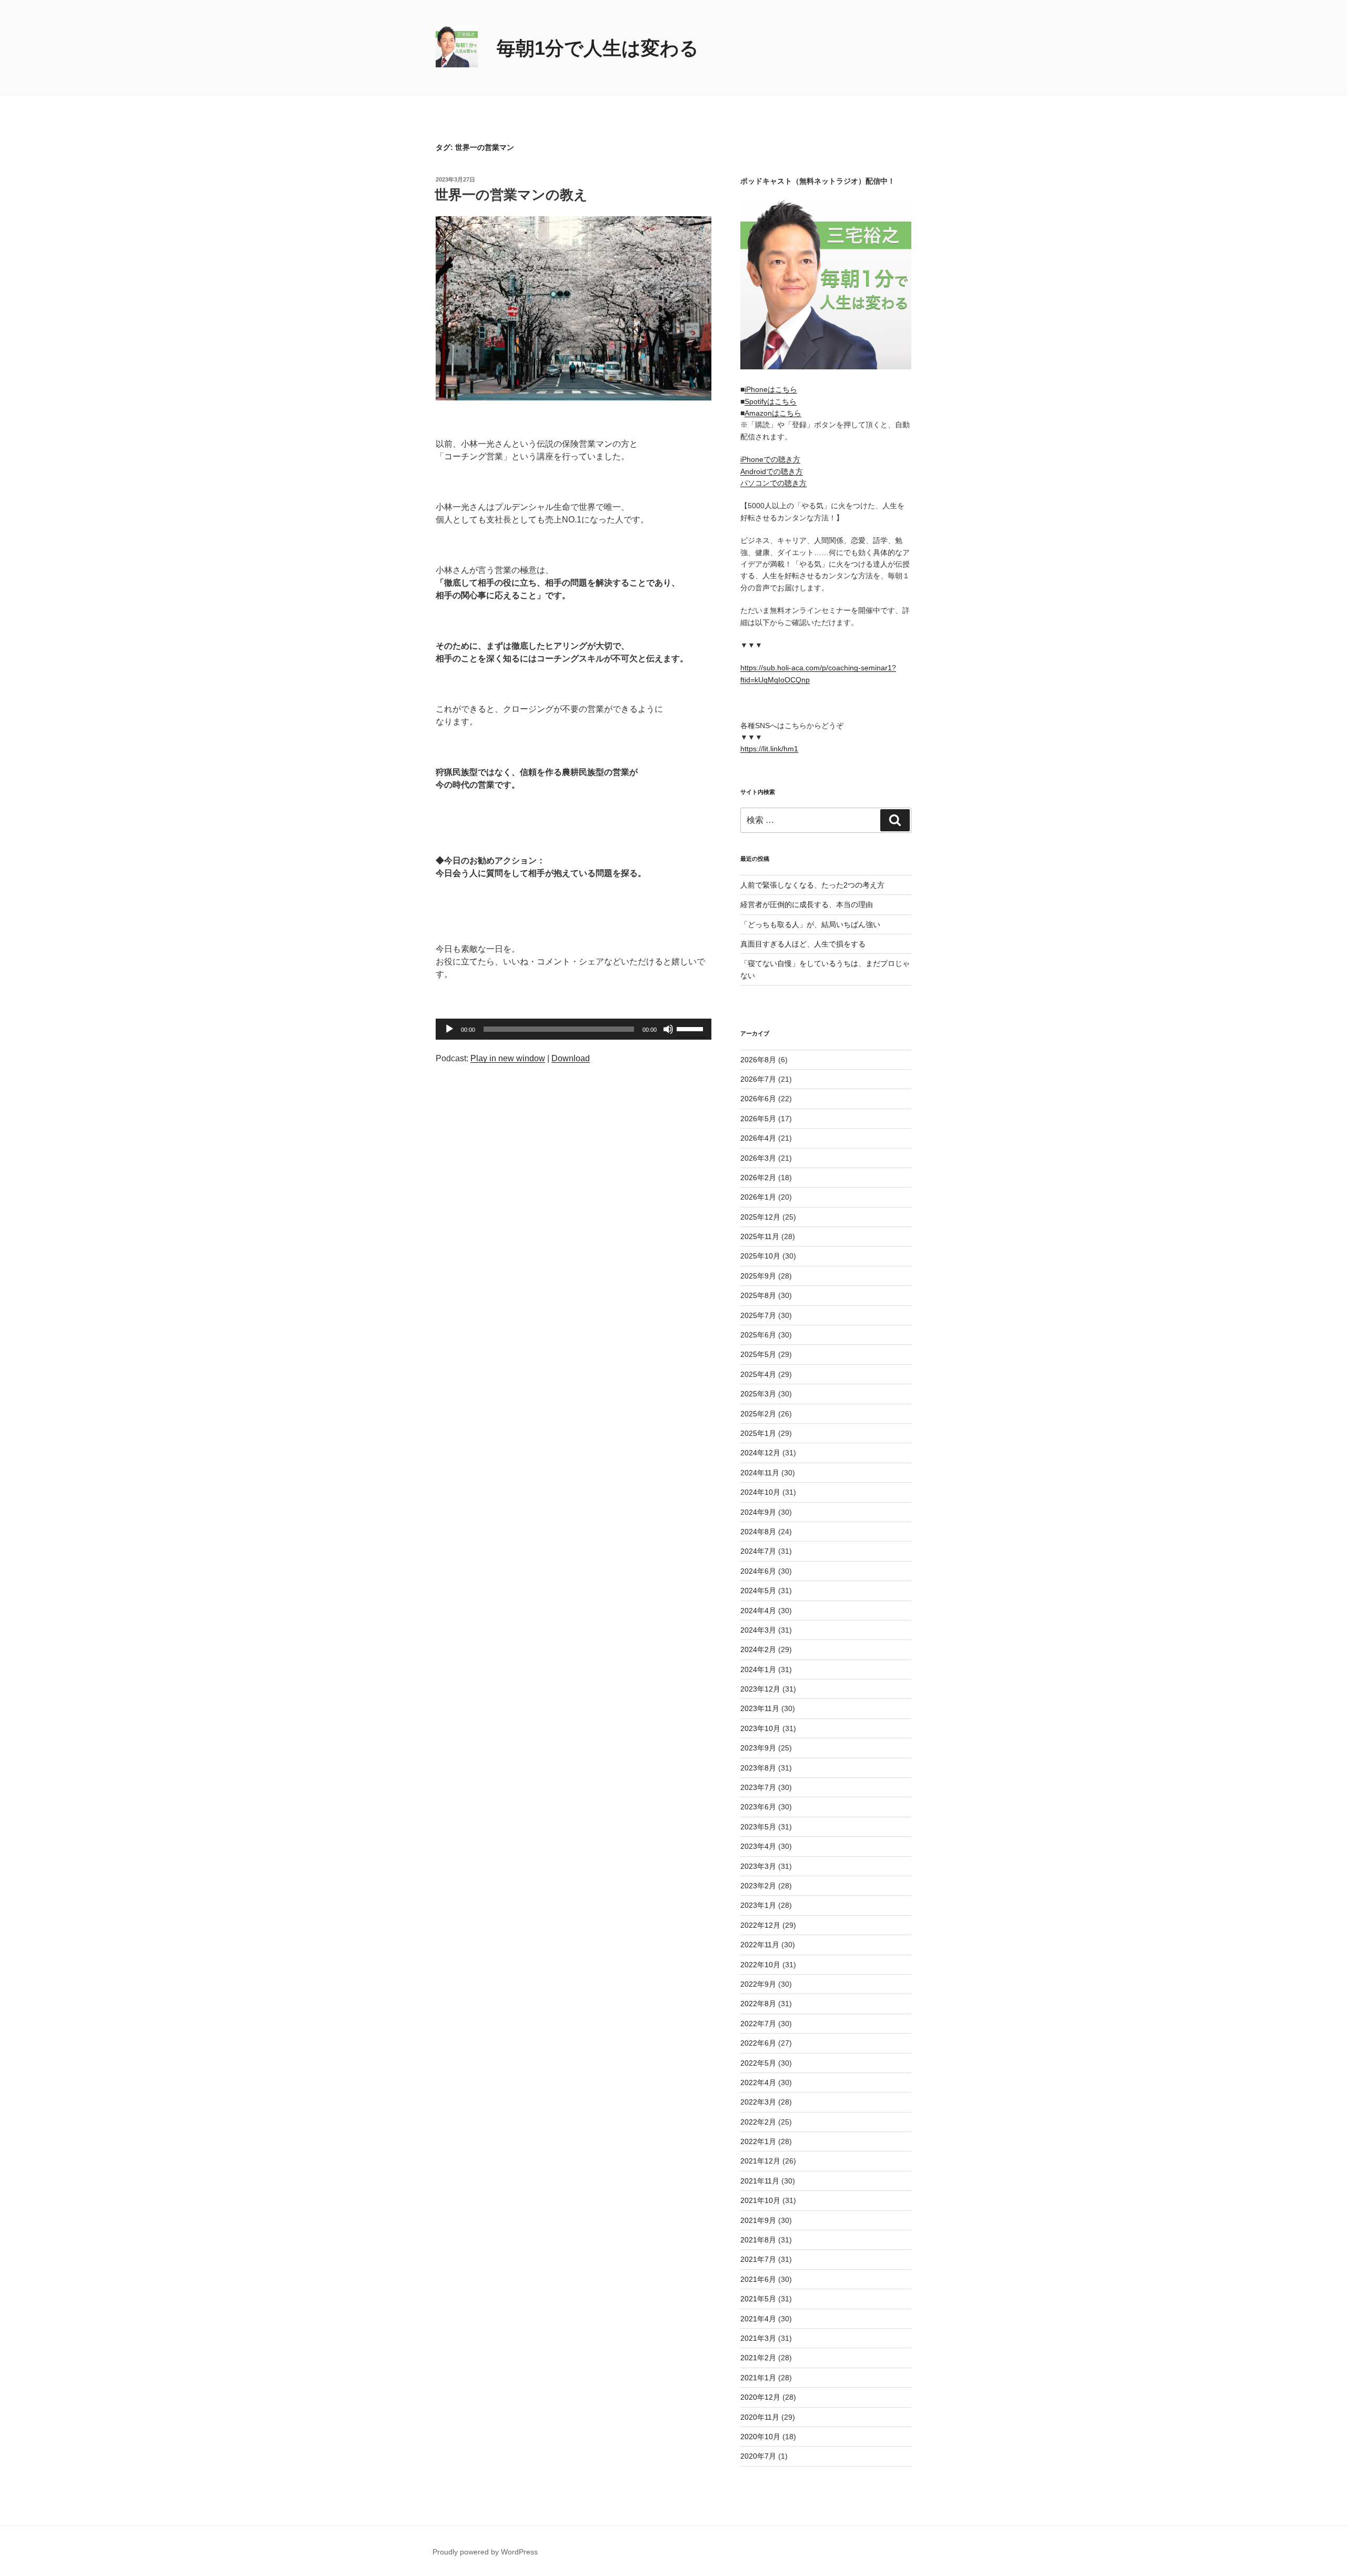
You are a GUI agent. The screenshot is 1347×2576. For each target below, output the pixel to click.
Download (571, 1058)
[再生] (449, 1029)
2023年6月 (758, 1807)
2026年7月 (758, 1079)
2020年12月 (760, 2397)
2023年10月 (760, 1728)
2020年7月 (758, 2456)
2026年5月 (758, 1119)
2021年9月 (758, 2220)
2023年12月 (760, 1689)
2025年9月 (758, 1276)
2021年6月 (758, 2279)
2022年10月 (760, 1965)
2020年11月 (760, 2417)
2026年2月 (758, 1178)
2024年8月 (758, 1532)
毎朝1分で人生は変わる (598, 48)
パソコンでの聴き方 (773, 483)
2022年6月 (758, 2043)
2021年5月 (758, 2299)
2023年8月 (758, 1768)
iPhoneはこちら (771, 389)
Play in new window (508, 1058)
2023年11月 (760, 1708)
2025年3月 (758, 1394)
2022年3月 (758, 2102)
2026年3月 (758, 1158)
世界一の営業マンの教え (511, 195)
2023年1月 (758, 1905)
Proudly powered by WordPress (485, 2552)
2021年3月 (758, 2338)
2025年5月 (758, 1354)
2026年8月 (758, 1060)
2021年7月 (758, 2259)
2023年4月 (758, 1846)
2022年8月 (758, 2004)
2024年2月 (758, 1649)
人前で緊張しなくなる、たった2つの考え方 (812, 885)
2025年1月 (758, 1433)
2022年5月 (758, 2063)
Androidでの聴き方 (772, 471)
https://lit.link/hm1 (769, 749)
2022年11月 (760, 1945)
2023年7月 (758, 1787)
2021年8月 (758, 2240)
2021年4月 (758, 2319)
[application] (574, 1029)
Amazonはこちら (773, 413)
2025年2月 (758, 1414)
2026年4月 (758, 1138)
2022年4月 (758, 2082)
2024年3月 (758, 1630)
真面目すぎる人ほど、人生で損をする (803, 944)
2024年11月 (760, 1473)
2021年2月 (758, 2358)
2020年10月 (760, 2437)
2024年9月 (758, 1512)
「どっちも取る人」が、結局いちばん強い (810, 924)
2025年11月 (760, 1236)
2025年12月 (760, 1217)
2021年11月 (760, 2181)
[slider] (691, 1028)
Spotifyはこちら (771, 401)
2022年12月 (760, 1925)
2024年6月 (758, 1571)
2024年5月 (758, 1591)
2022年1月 (758, 2141)
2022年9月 (758, 1984)
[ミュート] (668, 1029)
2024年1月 (758, 1669)
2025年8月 (758, 1295)
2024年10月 (760, 1492)
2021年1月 (758, 2378)
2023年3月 (758, 1866)
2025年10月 (760, 1256)
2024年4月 (758, 1611)
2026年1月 (758, 1197)
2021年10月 (760, 2200)
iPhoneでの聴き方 (770, 459)
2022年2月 (758, 2122)
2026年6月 (758, 1099)
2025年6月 (758, 1335)
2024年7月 (758, 1551)
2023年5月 (758, 1827)
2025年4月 (758, 1374)
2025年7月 (758, 1315)
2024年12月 (760, 1453)
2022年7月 (758, 2024)
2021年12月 (760, 2161)
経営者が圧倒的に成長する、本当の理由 (807, 904)
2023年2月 (758, 1886)
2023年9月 (758, 1748)
